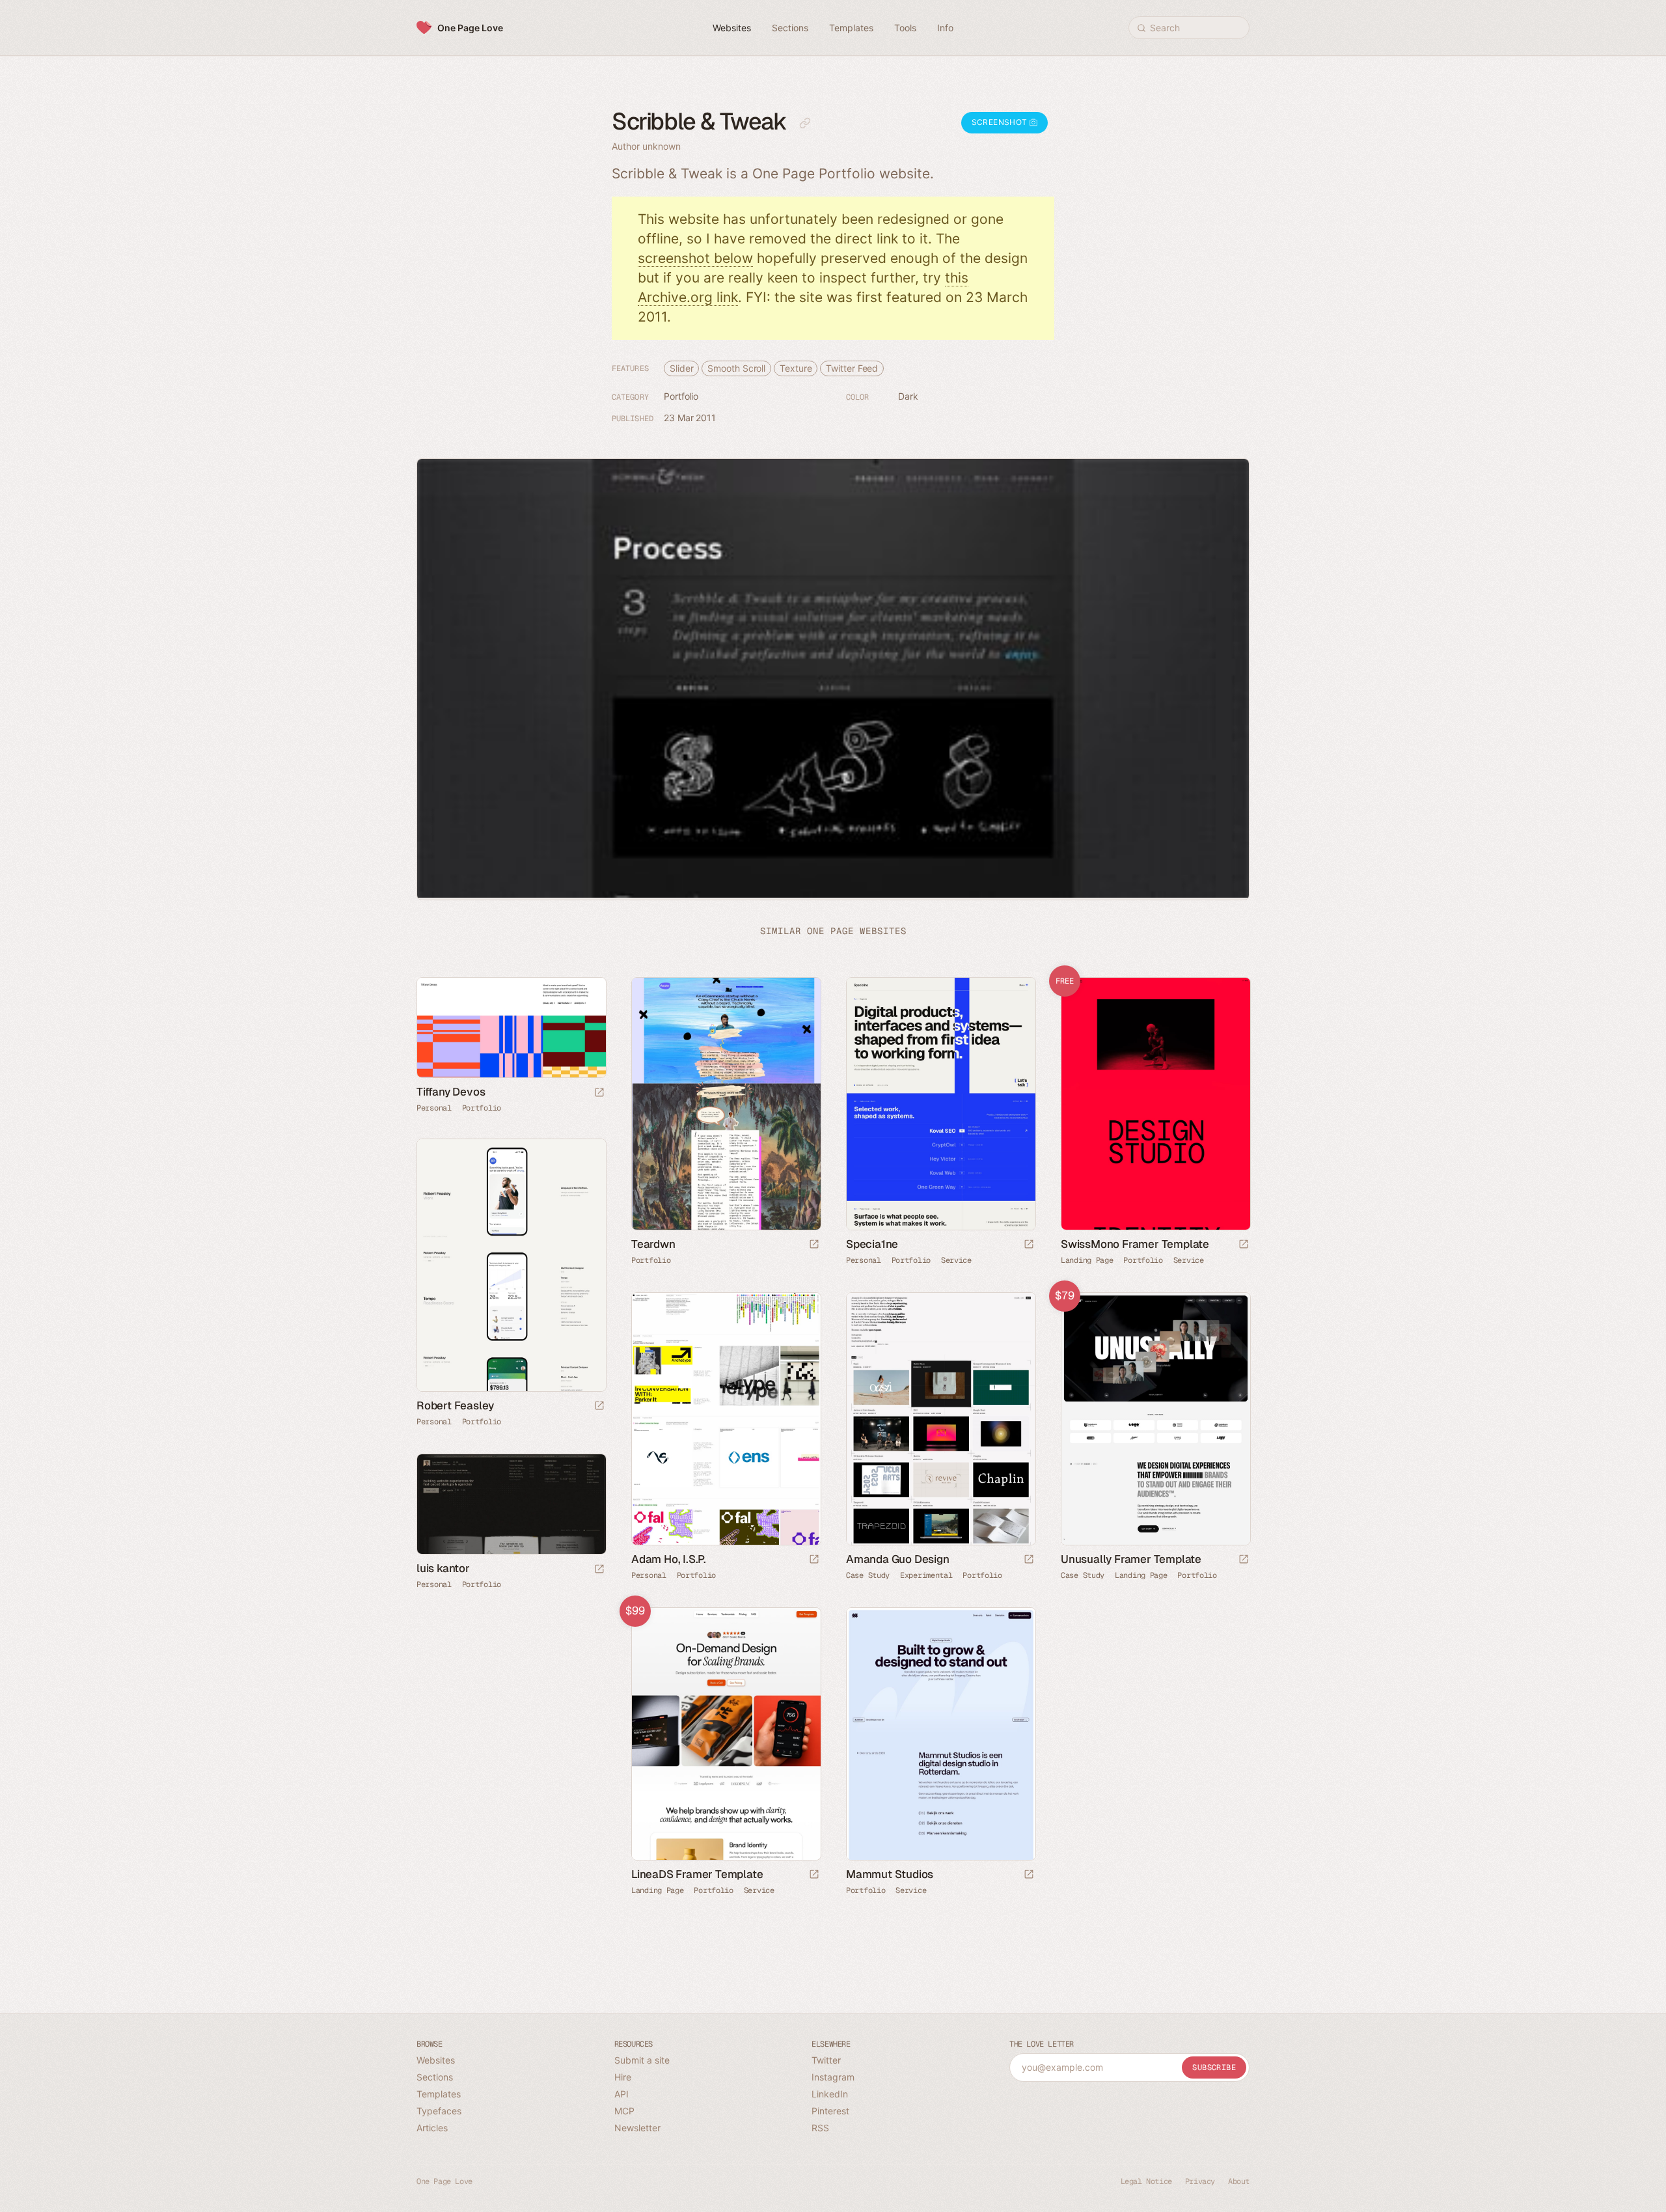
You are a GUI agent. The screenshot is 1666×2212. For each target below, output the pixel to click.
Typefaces (439, 2111)
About (1239, 2181)
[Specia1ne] (940, 1104)
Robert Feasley (455, 1405)
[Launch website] (599, 1093)
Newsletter (637, 2128)
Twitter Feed (852, 368)
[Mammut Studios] (940, 1734)
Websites (436, 2060)
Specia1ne (872, 1244)
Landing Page (1087, 1260)
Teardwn (653, 1244)
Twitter (826, 2060)
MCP (624, 2111)
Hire (623, 2077)
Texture (796, 368)
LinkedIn (830, 2094)
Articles (432, 2128)
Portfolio (681, 396)
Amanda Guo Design (898, 1559)
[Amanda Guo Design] (940, 1419)
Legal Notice (1146, 2181)
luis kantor (443, 1568)
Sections (435, 2077)
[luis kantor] (511, 1504)
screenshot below (695, 258)
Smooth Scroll (736, 368)
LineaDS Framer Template (697, 1874)
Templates (439, 2094)
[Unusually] (1155, 1419)
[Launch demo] (1244, 1245)
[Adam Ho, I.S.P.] (726, 1419)
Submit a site (642, 2060)
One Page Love (470, 28)
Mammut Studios (890, 1874)
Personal (434, 1108)
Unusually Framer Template (1131, 1559)
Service (956, 1260)
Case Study (868, 1575)
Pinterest (830, 2111)
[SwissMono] (1155, 1104)
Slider (681, 368)
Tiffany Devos (451, 1092)
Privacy (1200, 2181)
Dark (908, 396)
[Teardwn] (726, 1104)
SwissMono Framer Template (1135, 1244)
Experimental (926, 1575)
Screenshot (1001, 122)
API (621, 2094)
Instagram (833, 2077)
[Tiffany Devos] (511, 1028)
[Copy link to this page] (805, 123)
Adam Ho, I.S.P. (669, 1559)
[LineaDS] (726, 1734)
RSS (820, 2128)
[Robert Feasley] (511, 1265)
